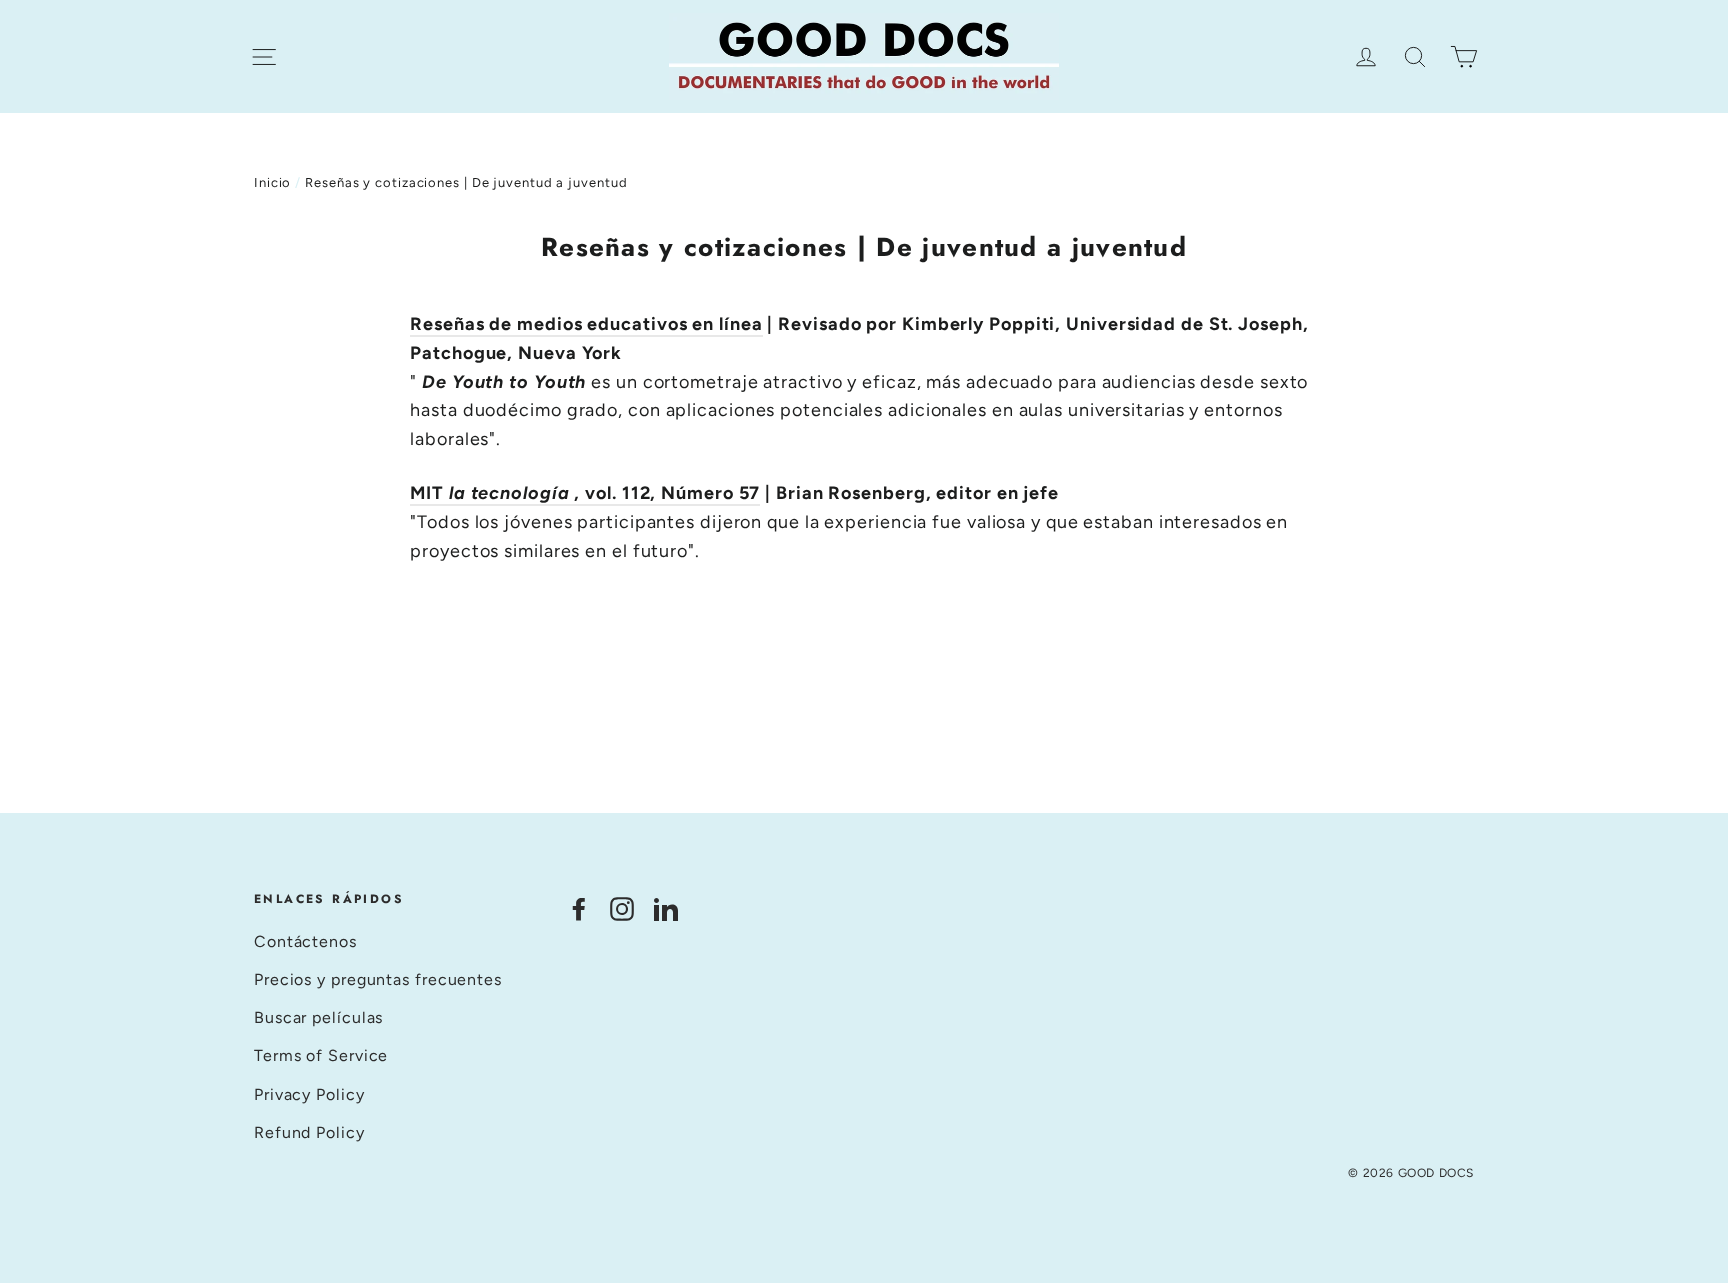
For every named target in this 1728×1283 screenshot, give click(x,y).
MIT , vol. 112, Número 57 (585, 493)
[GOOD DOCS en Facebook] (579, 907)
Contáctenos (305, 941)
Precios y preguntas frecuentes (378, 979)
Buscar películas (318, 1017)
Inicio (272, 182)
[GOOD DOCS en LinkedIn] (666, 907)
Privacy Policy (309, 1094)
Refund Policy (309, 1132)
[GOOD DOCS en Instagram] (622, 907)
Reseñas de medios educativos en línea (586, 324)
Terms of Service (321, 1055)
